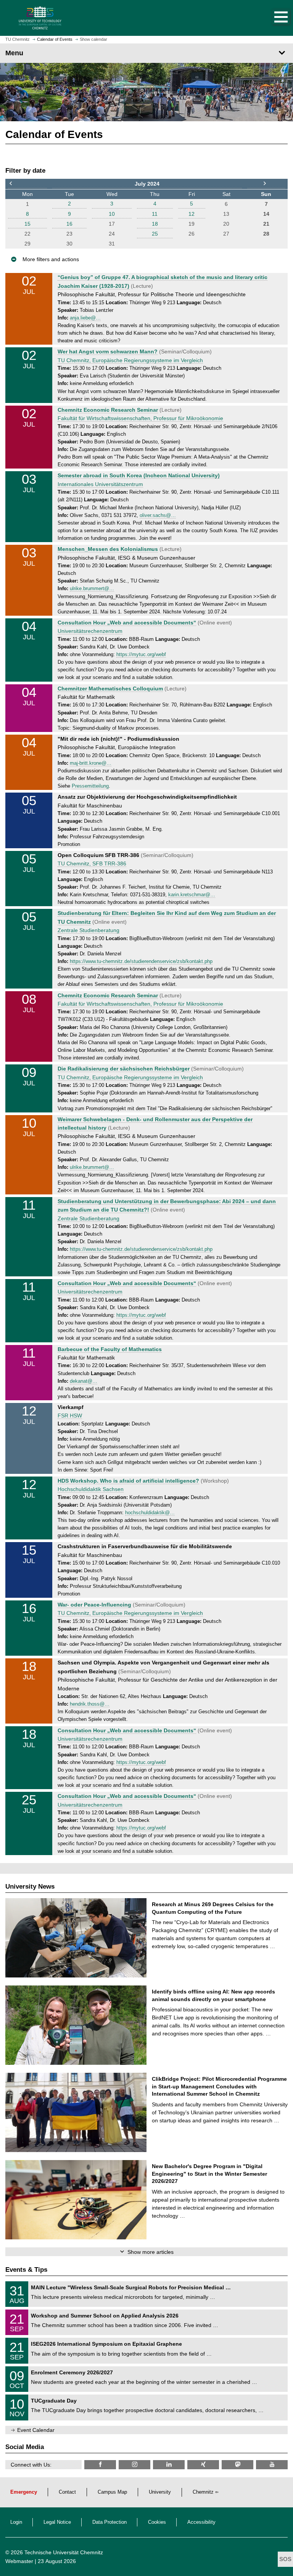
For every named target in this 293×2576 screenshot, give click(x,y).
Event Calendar (36, 2430)
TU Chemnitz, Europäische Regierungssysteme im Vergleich (130, 360)
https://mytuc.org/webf (141, 655)
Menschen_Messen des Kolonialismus (108, 549)
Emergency (24, 2492)
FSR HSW (70, 1416)
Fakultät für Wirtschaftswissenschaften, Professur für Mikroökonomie (140, 418)
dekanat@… (84, 1381)
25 (155, 234)
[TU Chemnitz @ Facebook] (100, 2464)
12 (192, 214)
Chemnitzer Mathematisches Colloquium (110, 689)
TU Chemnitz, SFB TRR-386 (92, 863)
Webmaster (19, 2561)
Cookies (157, 2522)
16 (69, 224)
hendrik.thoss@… (90, 1704)
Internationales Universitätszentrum (100, 484)
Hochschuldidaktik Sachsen (91, 1489)
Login (16, 2522)
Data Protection (109, 2522)
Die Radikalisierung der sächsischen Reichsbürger (124, 1069)
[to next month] (266, 184)
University (160, 2492)
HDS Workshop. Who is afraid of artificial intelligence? (128, 1481)
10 (112, 214)
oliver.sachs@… (158, 515)
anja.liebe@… (85, 318)
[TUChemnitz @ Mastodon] (237, 2464)
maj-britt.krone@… (91, 763)
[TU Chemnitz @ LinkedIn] (169, 2464)
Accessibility (201, 2522)
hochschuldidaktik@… (150, 1513)
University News (30, 1887)
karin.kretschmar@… (192, 895)
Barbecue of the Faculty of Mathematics (110, 1349)
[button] (273, 18)
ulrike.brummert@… (92, 589)
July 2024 (147, 184)
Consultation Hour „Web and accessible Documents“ (127, 623)
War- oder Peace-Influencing (94, 1605)
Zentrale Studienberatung (89, 930)
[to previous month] (27, 184)
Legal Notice (57, 2522)
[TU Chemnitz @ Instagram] (134, 2464)
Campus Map (112, 2492)
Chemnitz (203, 2492)
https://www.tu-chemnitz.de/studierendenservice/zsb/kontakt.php (141, 961)
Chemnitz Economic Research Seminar (108, 410)
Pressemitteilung (90, 786)
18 (155, 224)
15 (27, 224)
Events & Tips (26, 2270)
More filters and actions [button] (51, 259)
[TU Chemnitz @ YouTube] (272, 2464)
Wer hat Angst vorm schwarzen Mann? (108, 351)
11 (155, 214)
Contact (67, 2492)
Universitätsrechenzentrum (90, 631)
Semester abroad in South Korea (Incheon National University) (139, 475)
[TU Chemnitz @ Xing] (203, 2464)
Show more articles (151, 2252)
